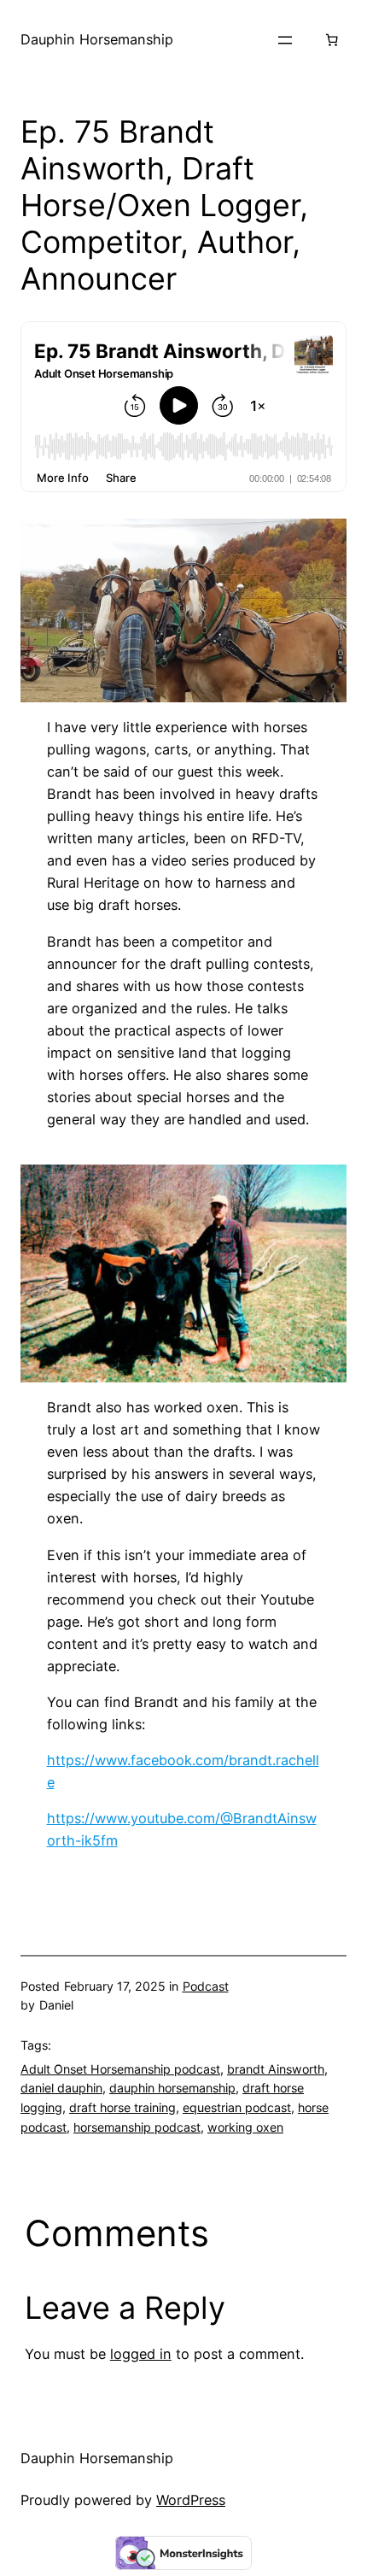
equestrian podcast (237, 2107)
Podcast (206, 1986)
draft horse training (122, 2107)
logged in (141, 2354)
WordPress (191, 2500)
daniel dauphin (61, 2088)
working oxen (245, 2127)
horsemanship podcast (137, 2127)
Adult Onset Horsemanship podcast (120, 2069)
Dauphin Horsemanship (97, 39)
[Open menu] (285, 40)
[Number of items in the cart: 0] (331, 40)
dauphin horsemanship (172, 2088)
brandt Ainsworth (276, 2069)
